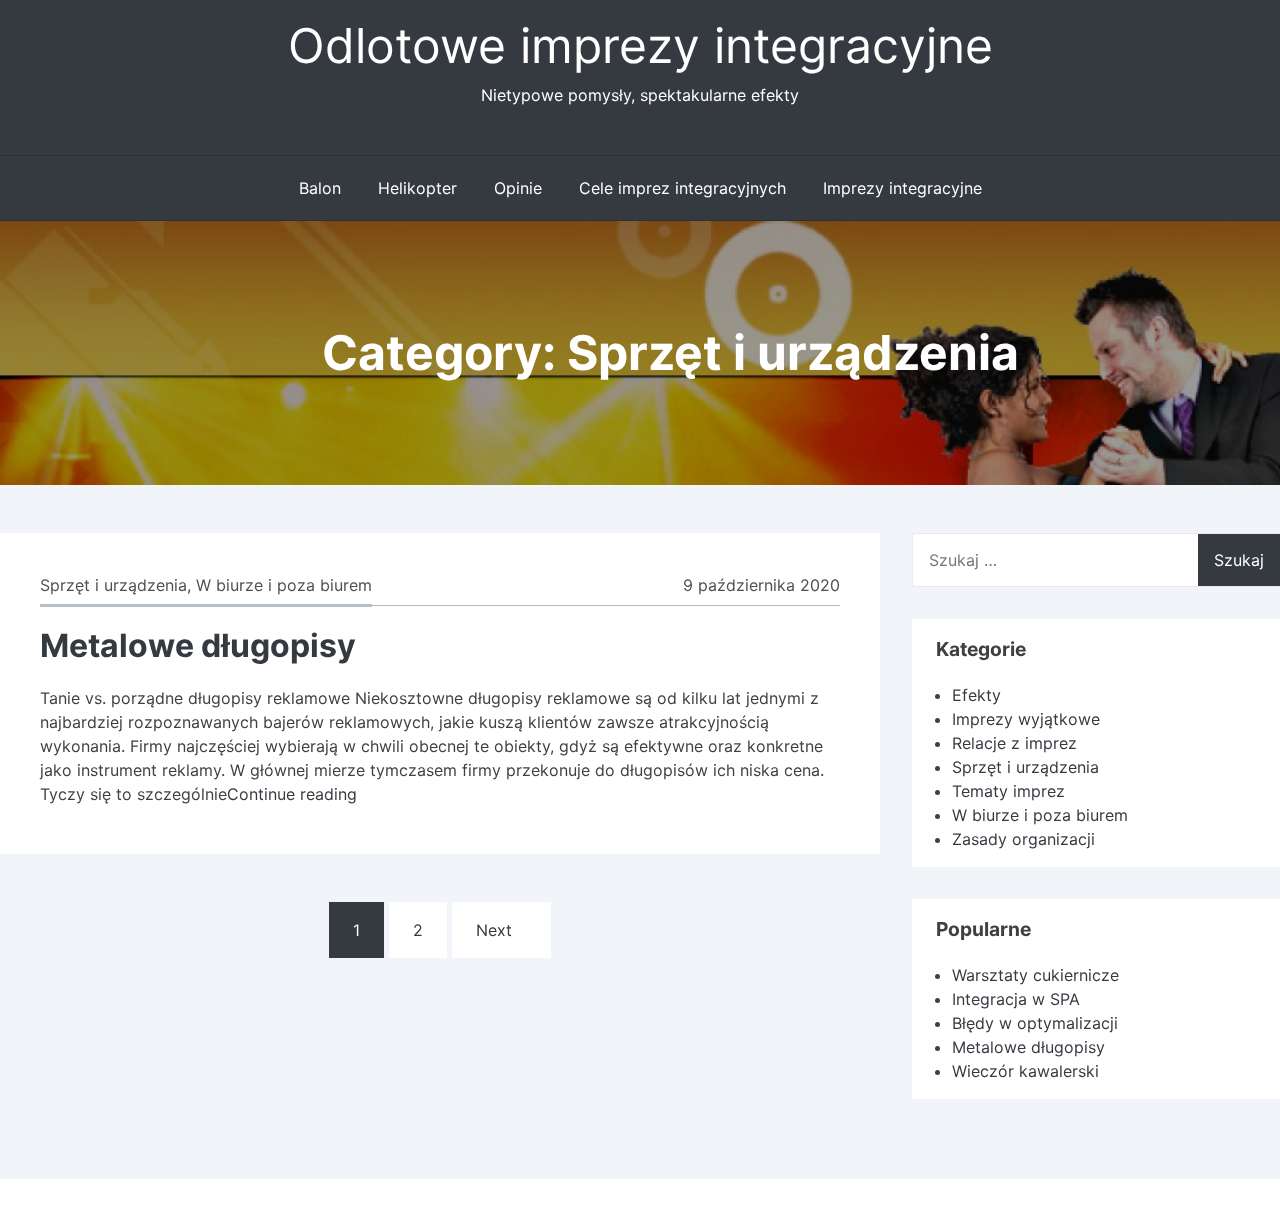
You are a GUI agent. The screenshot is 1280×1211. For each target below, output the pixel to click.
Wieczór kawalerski (1025, 1071)
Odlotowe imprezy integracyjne (640, 45)
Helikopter (417, 188)
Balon (320, 188)
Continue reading (292, 794)
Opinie (518, 188)
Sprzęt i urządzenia (113, 585)
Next (494, 930)
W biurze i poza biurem (284, 585)
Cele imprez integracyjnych (682, 188)
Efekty (976, 695)
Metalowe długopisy (198, 645)
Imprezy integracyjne (902, 188)
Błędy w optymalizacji (1035, 1023)
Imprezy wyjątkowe (1026, 719)
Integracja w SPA (1016, 999)
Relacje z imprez (1014, 743)
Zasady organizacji (1023, 839)
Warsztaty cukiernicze (1035, 975)
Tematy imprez (1008, 791)
